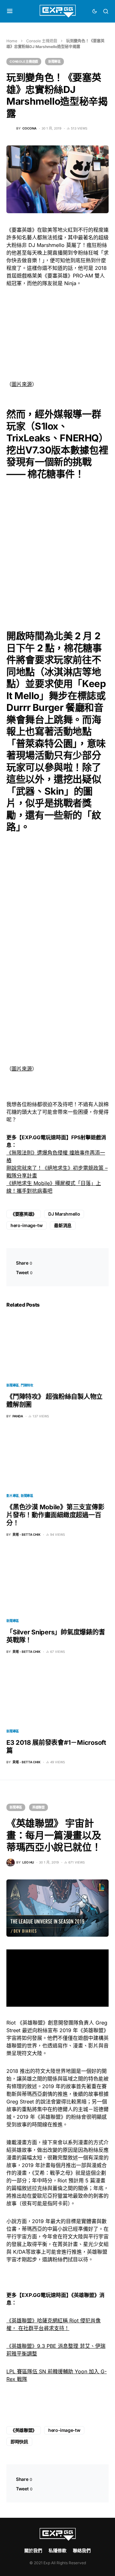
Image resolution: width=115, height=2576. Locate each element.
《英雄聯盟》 (24, 2430)
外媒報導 (63, 414)
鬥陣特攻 (27, 1385)
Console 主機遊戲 (42, 41)
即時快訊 (19, 2442)
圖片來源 (22, 384)
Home (12, 41)
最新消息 (63, 1225)
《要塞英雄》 (24, 1214)
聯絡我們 (82, 2550)
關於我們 (33, 2550)
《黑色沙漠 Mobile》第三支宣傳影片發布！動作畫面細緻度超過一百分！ (55, 1515)
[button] (10, 11)
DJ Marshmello (64, 1214)
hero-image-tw (27, 1225)
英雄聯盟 (38, 1807)
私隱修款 (57, 2550)
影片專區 (13, 1496)
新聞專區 (54, 61)
